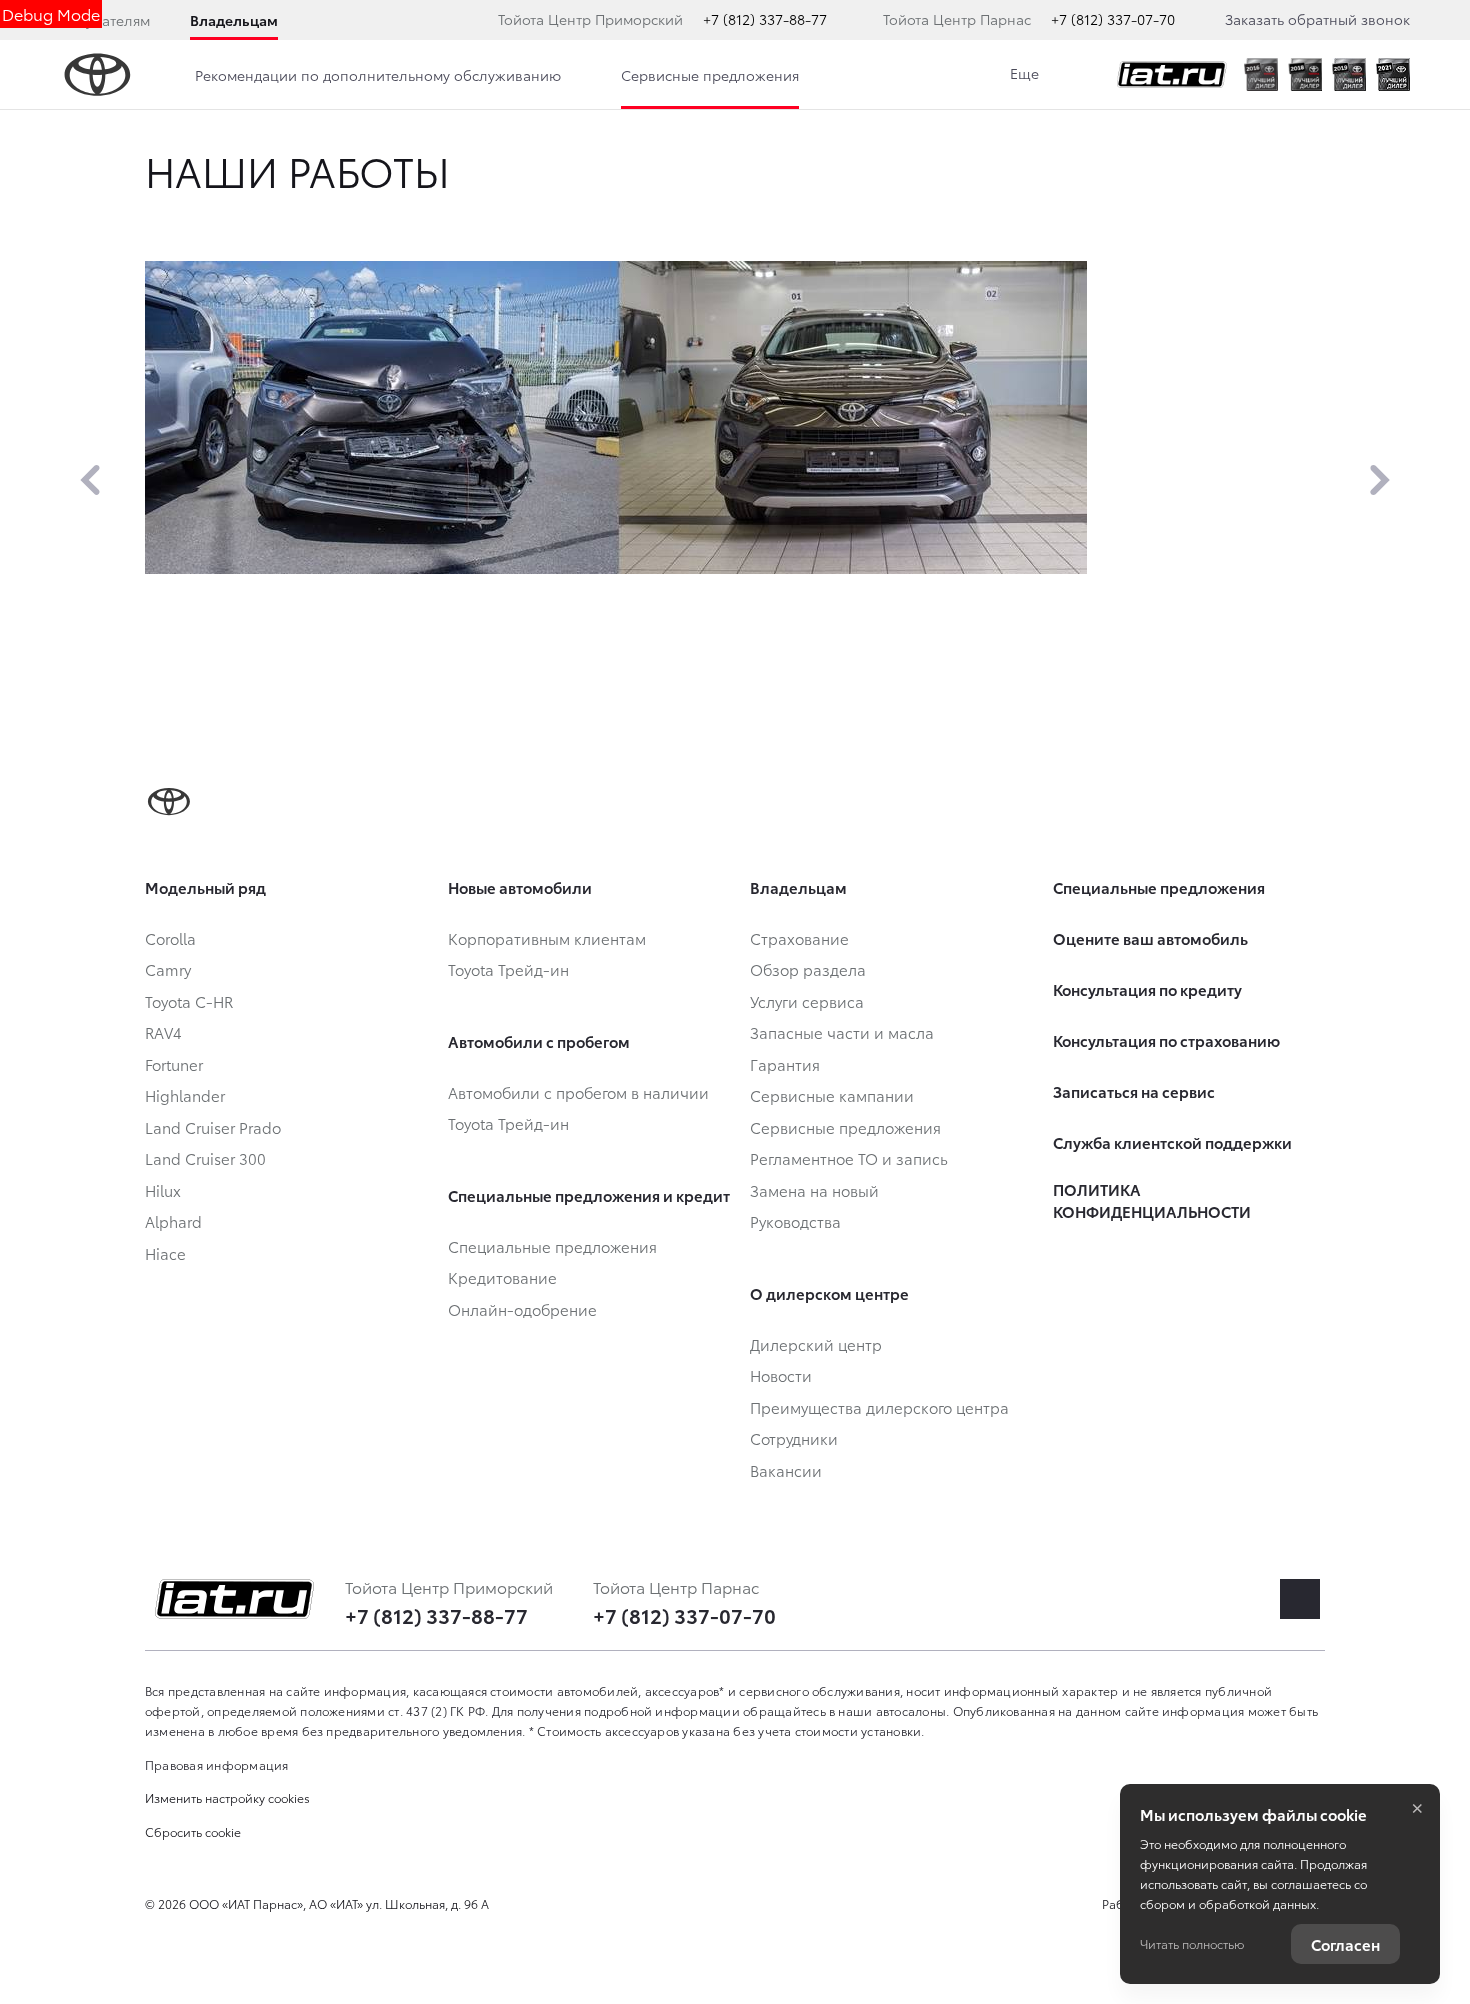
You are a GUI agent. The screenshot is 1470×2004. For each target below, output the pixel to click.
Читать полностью (1192, 1943)
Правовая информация (217, 1764)
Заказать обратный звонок (1317, 19)
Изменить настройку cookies (227, 1797)
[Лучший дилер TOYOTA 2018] (1305, 74)
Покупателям (105, 20)
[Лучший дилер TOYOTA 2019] (1349, 74)
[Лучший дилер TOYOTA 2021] (1393, 74)
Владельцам (234, 20)
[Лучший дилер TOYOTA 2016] (1261, 74)
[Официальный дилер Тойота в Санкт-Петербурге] (1172, 75)
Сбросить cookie (193, 1831)
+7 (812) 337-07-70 (1113, 19)
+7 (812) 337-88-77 (765, 19)
